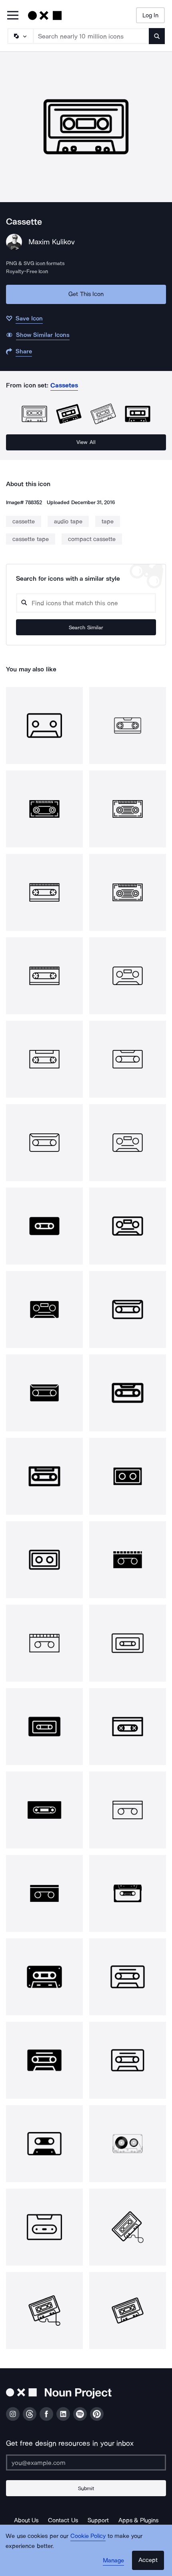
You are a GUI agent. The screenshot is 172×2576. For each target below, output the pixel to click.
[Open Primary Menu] (13, 16)
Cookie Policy (88, 2536)
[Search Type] (20, 36)
